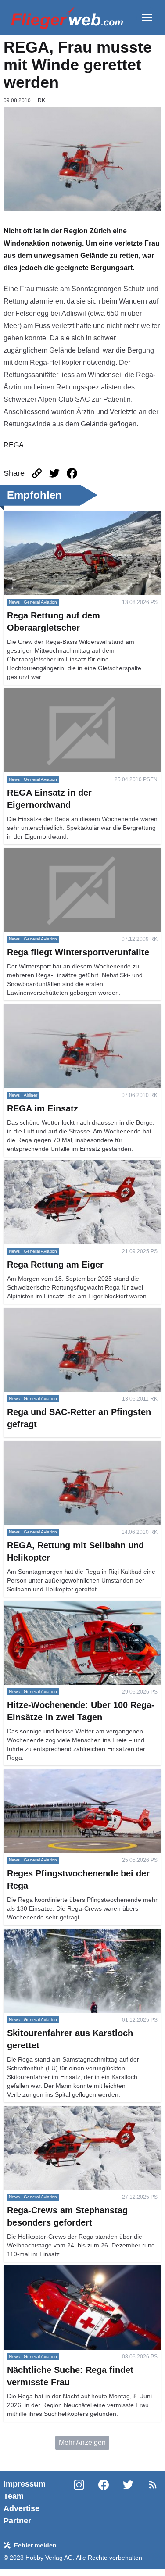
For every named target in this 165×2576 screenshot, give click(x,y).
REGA (14, 445)
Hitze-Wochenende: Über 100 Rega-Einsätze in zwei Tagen (78, 1611)
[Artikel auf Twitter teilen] (54, 473)
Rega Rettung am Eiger (40, 1165)
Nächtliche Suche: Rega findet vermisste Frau (75, 2271)
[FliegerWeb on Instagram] (79, 2502)
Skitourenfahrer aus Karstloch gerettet (62, 1934)
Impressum (25, 2484)
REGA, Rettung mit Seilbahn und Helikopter (72, 1446)
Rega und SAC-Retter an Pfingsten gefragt (70, 1313)
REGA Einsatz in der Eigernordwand (60, 693)
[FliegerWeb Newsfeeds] (153, 2485)
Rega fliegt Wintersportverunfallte (55, 853)
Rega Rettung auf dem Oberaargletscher (66, 516)
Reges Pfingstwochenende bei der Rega (67, 1774)
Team (14, 2496)
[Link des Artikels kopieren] (37, 473)
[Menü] (147, 18)
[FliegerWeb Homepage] (67, 18)
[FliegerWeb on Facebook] (104, 2502)
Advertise (22, 2508)
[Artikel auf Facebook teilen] (72, 473)
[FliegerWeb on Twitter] (128, 2502)
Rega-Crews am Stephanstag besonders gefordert (82, 2111)
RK (41, 100)
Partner (17, 2521)
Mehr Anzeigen (82, 2442)
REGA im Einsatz (30, 1009)
